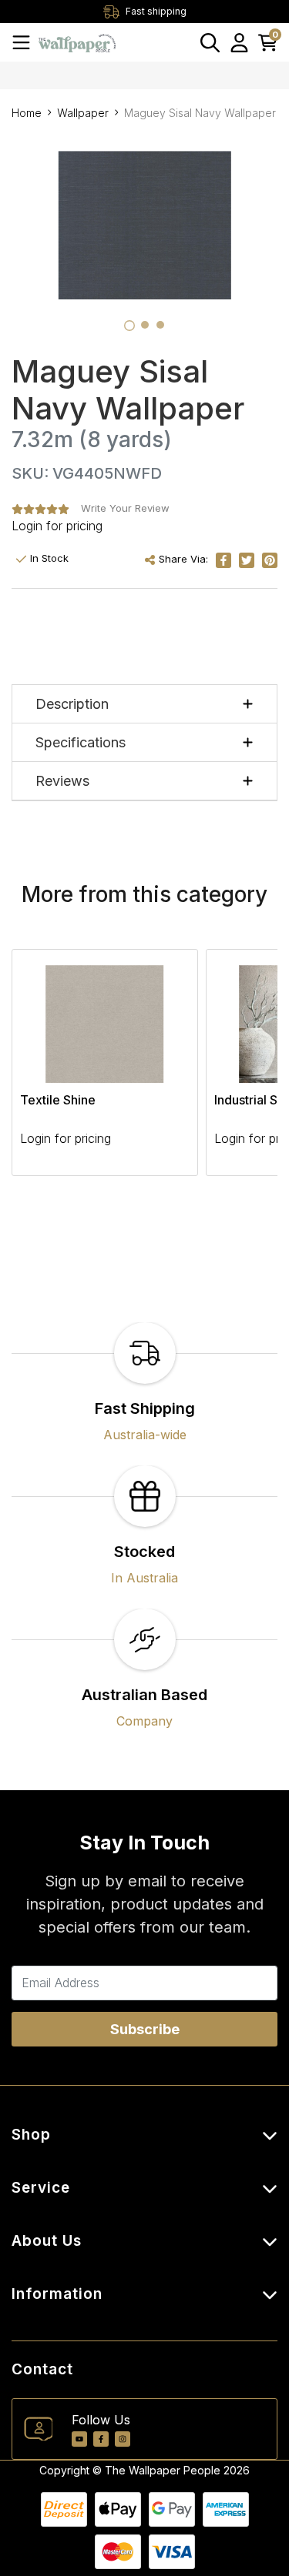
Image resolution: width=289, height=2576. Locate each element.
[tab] (129, 326)
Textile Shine (58, 1100)
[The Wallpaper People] (77, 42)
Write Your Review (125, 508)
